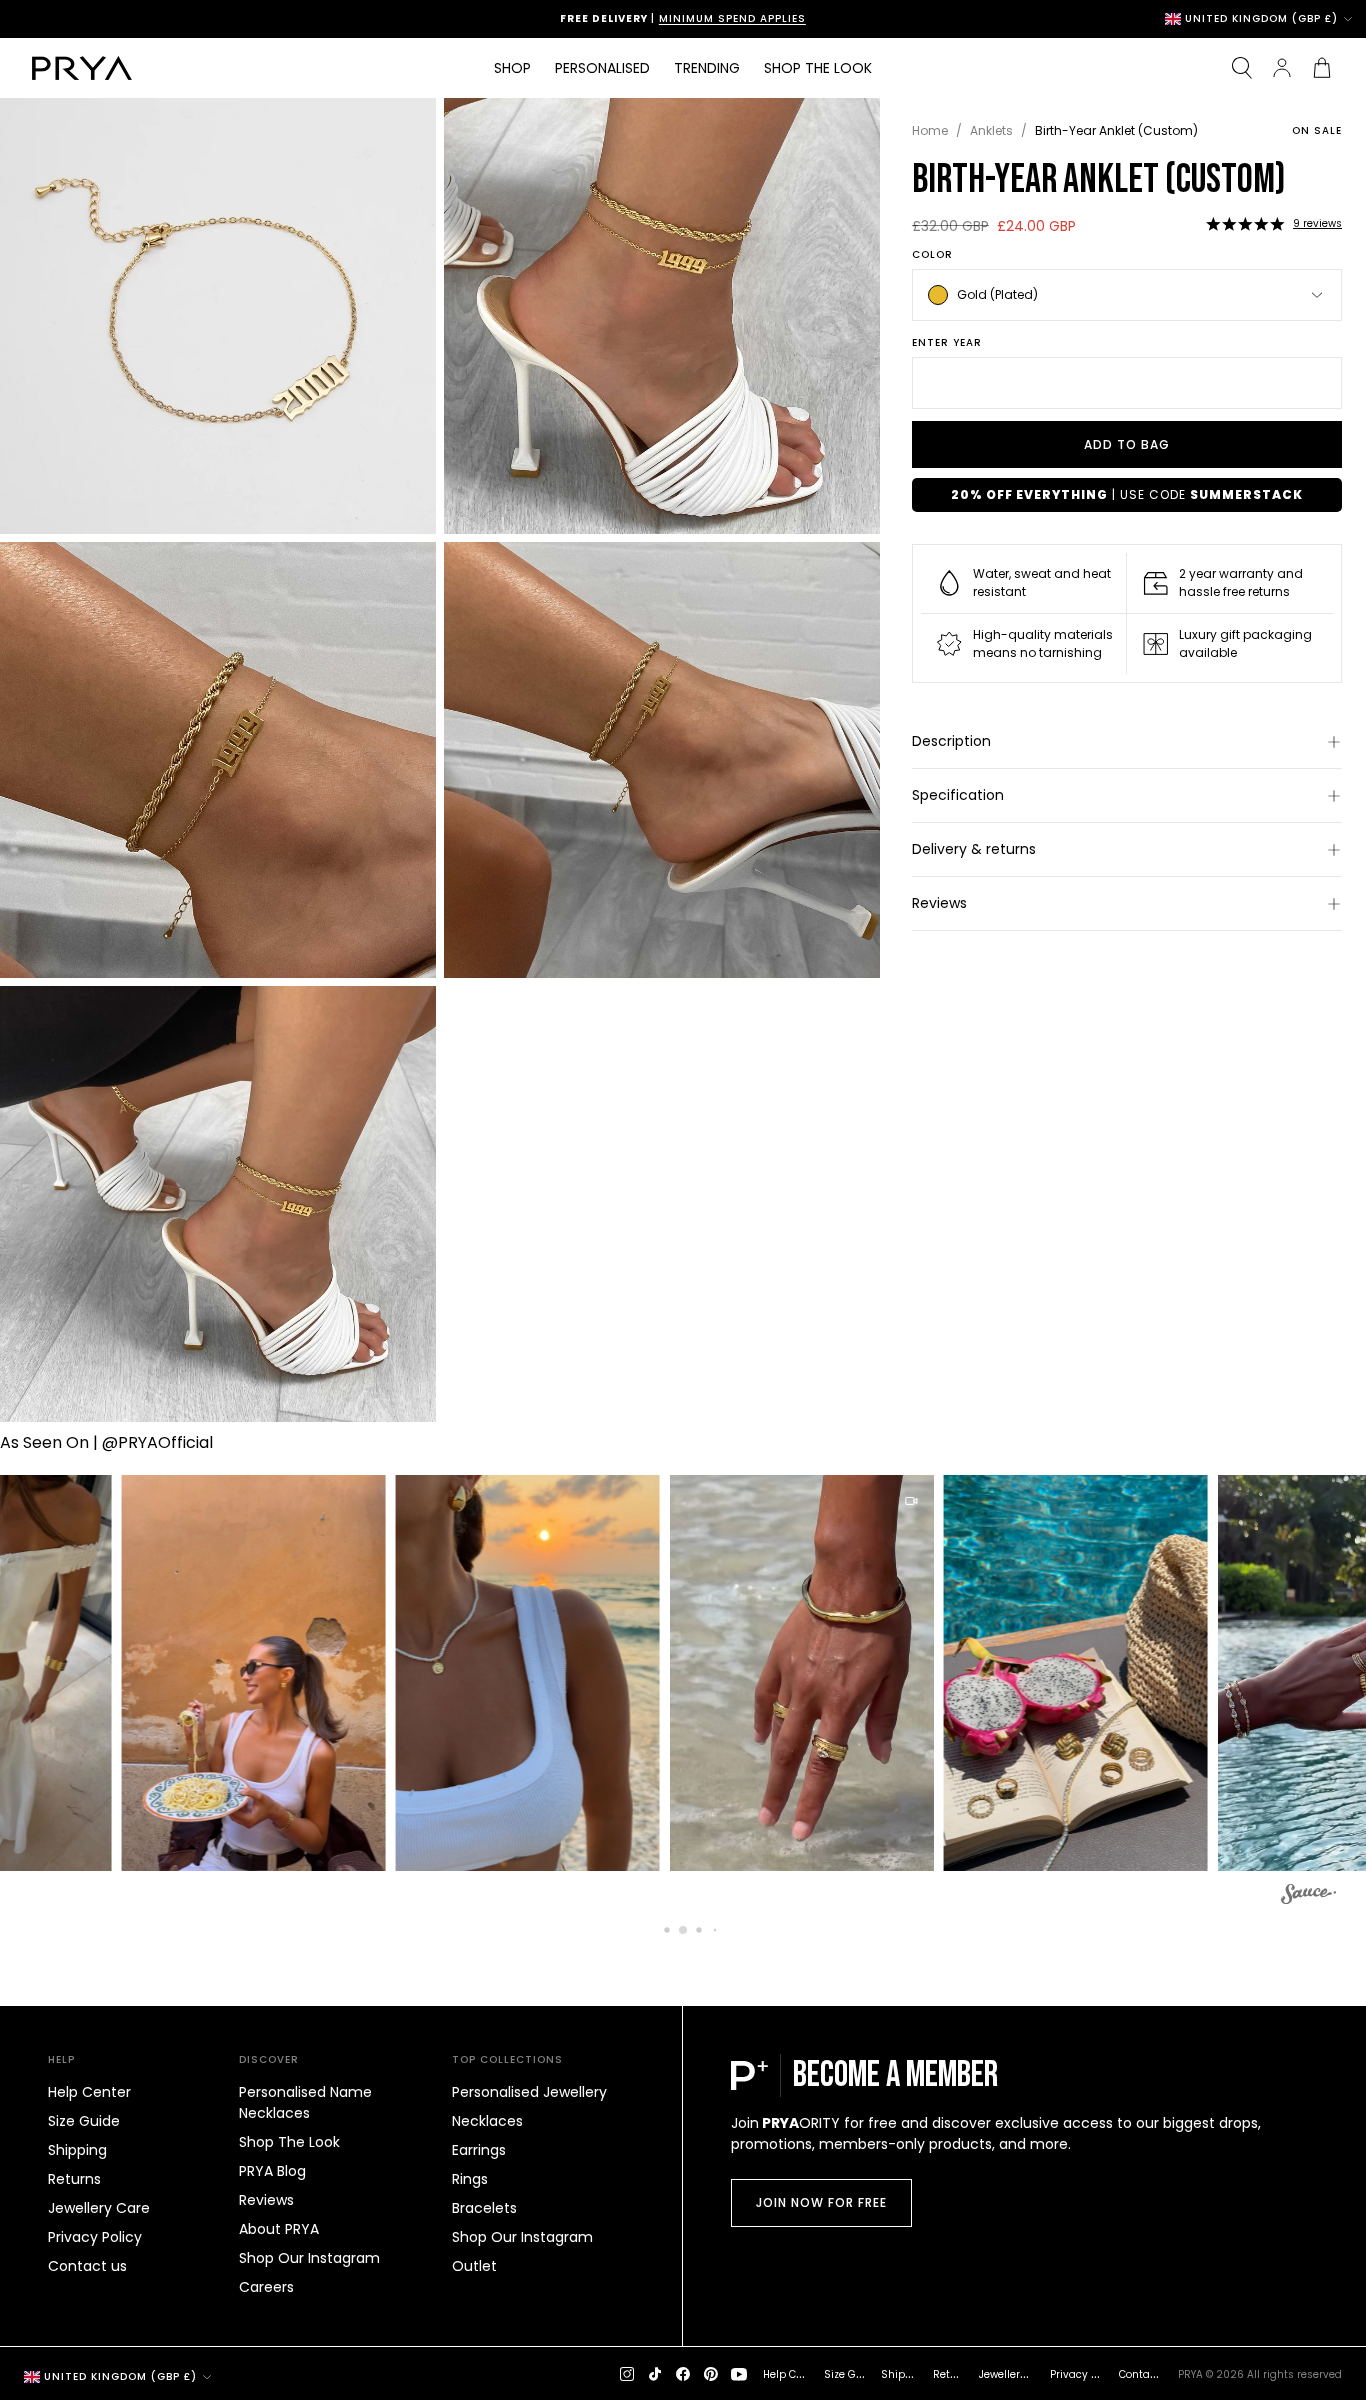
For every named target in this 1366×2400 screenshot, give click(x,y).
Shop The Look (289, 2142)
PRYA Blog (272, 2171)
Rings (470, 2179)
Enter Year (947, 343)
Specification (958, 795)
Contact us (87, 2266)
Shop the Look (818, 68)
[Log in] (1282, 68)
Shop (512, 68)
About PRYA (279, 2229)
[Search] (1242, 68)
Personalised (602, 68)
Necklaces (487, 2121)
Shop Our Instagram (309, 2258)
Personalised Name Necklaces (305, 2102)
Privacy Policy (95, 2237)
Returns (74, 2179)
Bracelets (484, 2208)
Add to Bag (1127, 444)
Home (930, 130)
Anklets (991, 130)
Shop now (769, 18)
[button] (1245, 224)
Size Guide (84, 2121)
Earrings (479, 2150)
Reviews (939, 903)
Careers (266, 2287)
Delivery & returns (974, 849)
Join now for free (821, 2202)
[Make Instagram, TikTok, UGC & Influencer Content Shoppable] (1308, 1897)
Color (932, 255)
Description (951, 741)
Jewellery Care (99, 2208)
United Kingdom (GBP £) (1261, 19)
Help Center (89, 2092)
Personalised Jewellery (529, 2092)
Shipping (77, 2150)
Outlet (474, 2266)
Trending (707, 68)
